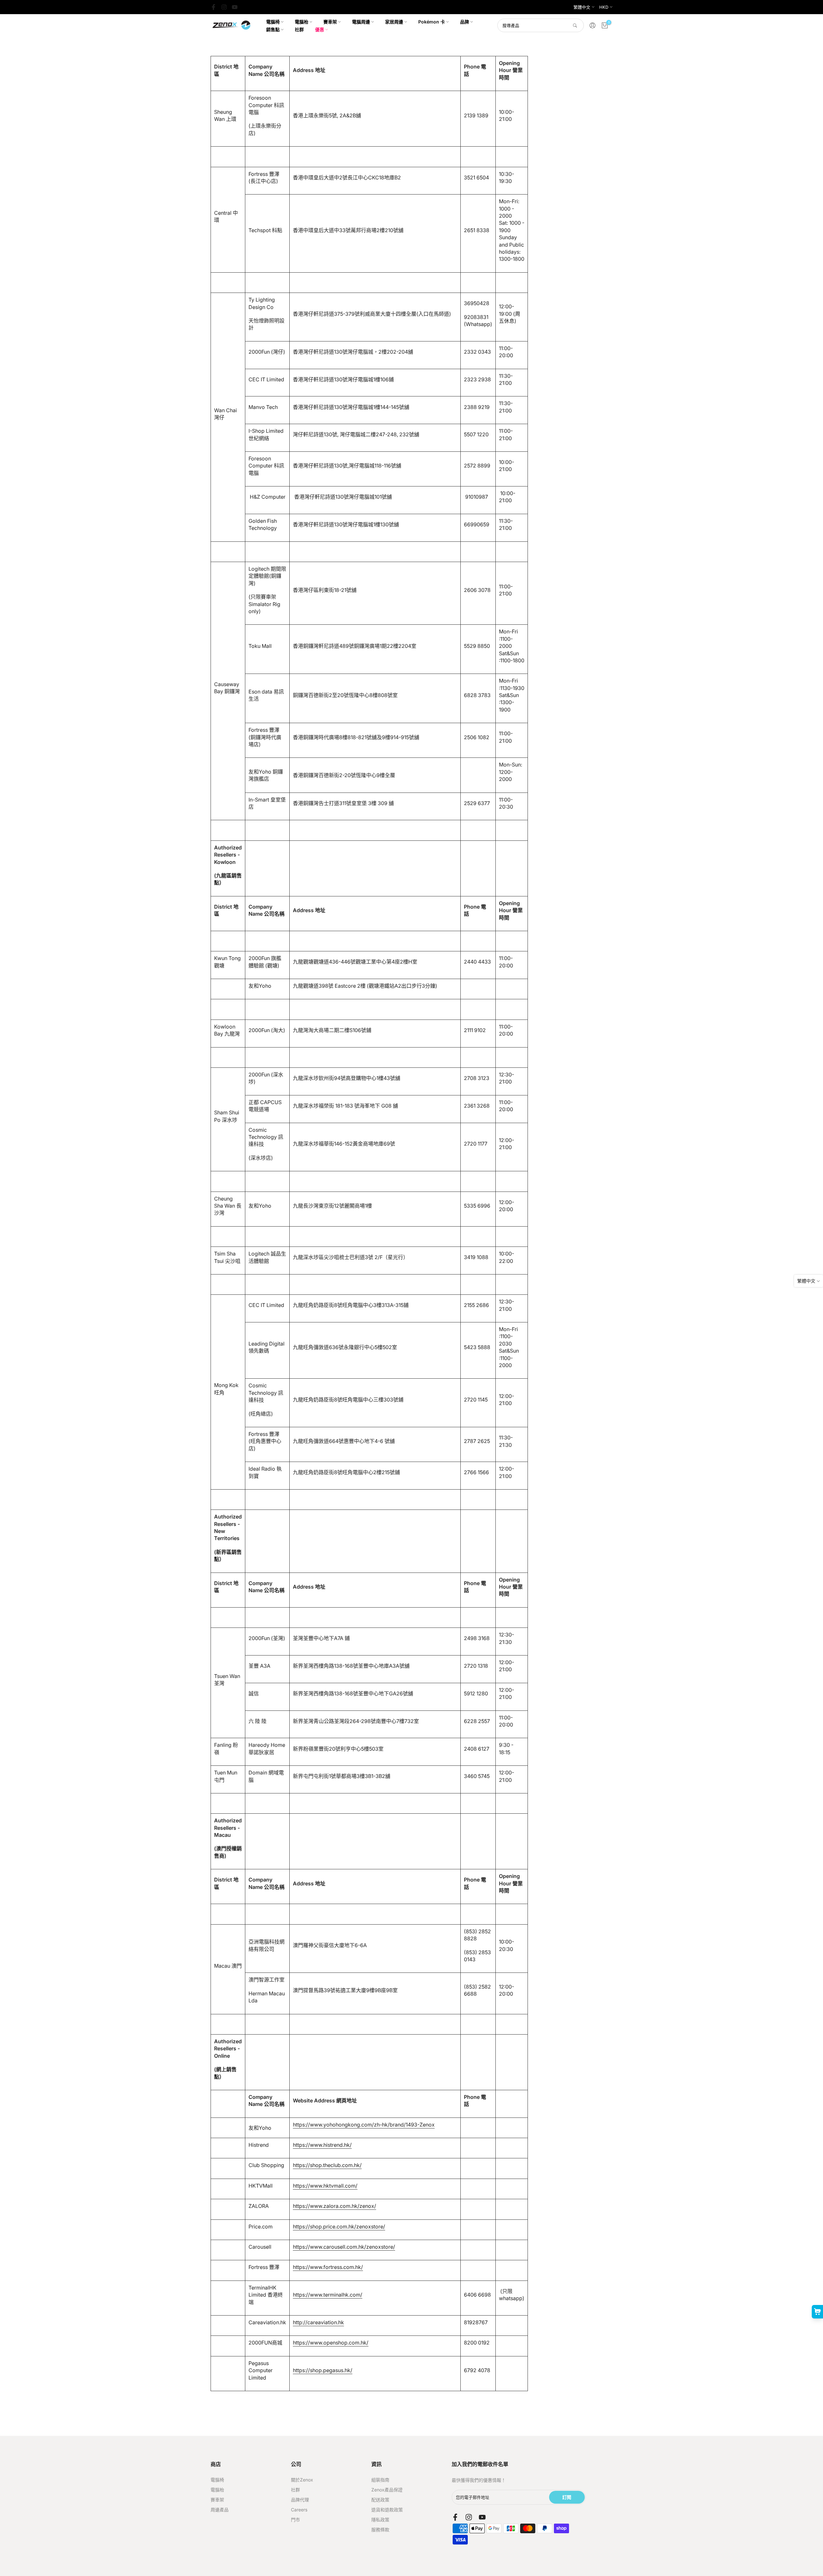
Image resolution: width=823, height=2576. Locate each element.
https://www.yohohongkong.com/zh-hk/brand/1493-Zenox (364, 2125)
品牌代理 (300, 2500)
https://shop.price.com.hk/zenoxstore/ (339, 2227)
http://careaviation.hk (318, 2322)
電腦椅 (273, 22)
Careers (299, 2510)
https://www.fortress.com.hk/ (328, 2267)
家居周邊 (394, 22)
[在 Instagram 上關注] (224, 7)
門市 (295, 2520)
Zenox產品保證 (387, 2490)
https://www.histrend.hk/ (322, 2145)
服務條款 (380, 2530)
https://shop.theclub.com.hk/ (327, 2165)
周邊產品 (220, 2510)
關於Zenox (302, 2480)
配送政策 (380, 2500)
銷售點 (273, 29)
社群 (299, 29)
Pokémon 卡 (432, 22)
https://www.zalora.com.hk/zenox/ (335, 2206)
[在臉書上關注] (213, 7)
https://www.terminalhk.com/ (328, 2295)
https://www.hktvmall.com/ (325, 2186)
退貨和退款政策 (387, 2510)
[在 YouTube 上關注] (235, 7)
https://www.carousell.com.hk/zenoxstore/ (344, 2247)
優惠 (320, 29)
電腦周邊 (361, 22)
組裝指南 (380, 2480)
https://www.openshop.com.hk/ (331, 2343)
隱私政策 (380, 2520)
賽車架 (330, 22)
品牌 (465, 22)
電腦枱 (302, 22)
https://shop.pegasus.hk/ (323, 2370)
